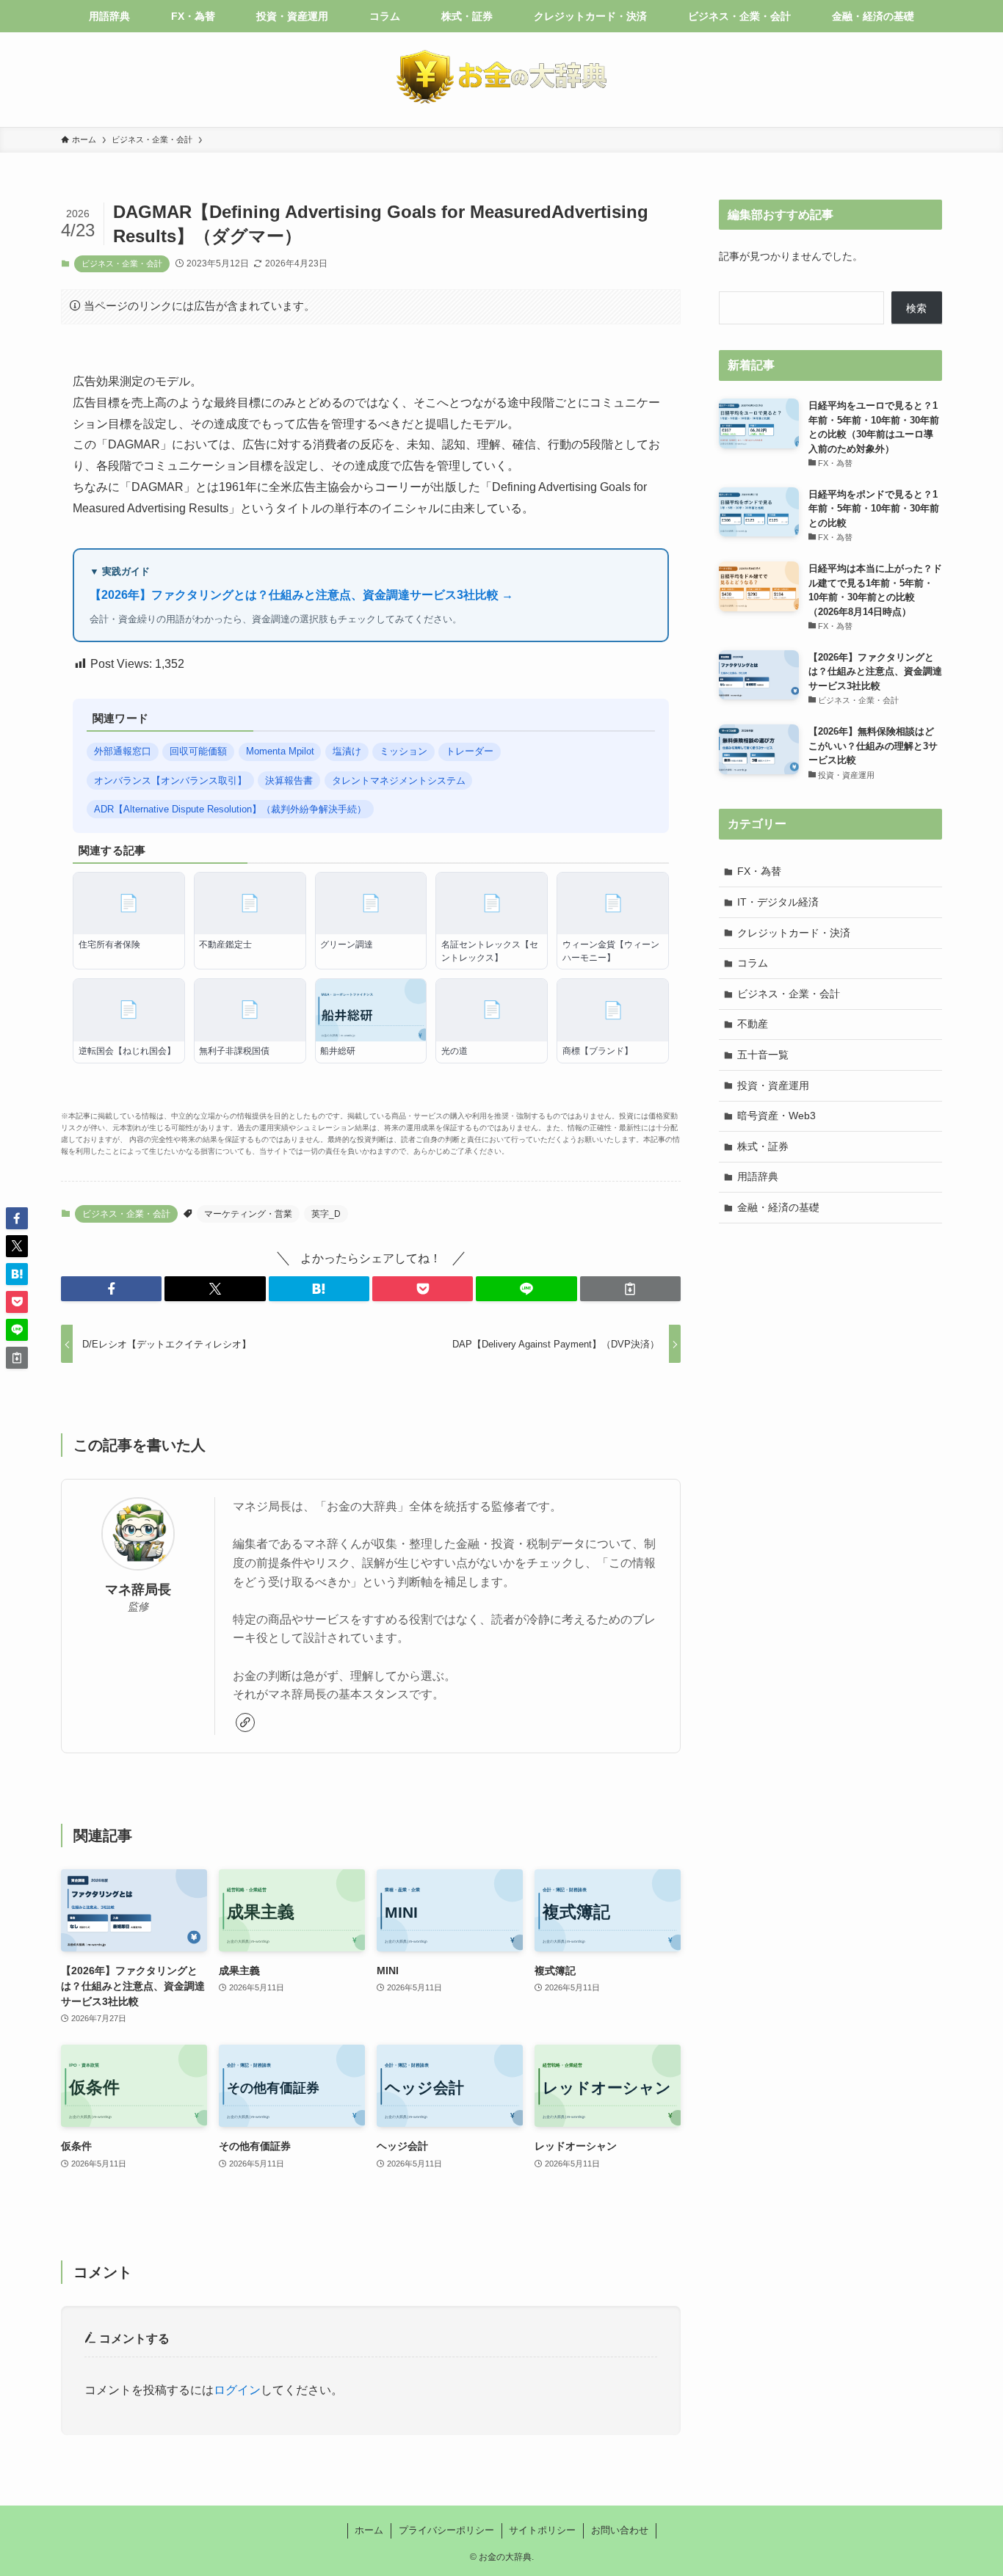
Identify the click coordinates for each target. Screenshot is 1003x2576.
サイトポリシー (542, 2530)
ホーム (369, 2530)
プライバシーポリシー (446, 2530)
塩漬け (347, 751)
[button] (111, 1289)
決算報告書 (289, 781)
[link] (245, 1722)
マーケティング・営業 (248, 1214)
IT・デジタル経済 (778, 902)
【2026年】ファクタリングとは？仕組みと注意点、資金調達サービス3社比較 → (301, 595)
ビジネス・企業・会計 (122, 263)
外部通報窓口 (123, 751)
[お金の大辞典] (501, 77)
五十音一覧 (763, 1055)
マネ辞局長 (138, 1590)
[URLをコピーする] (630, 1289)
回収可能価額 (198, 751)
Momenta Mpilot (280, 751)
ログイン (237, 2390)
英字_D (326, 1214)
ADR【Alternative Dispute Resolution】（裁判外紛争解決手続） (230, 809)
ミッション (403, 751)
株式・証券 (763, 1146)
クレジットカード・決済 (794, 933)
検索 (916, 308)
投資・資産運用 (773, 1085)
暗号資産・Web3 (776, 1116)
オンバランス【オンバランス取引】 (170, 781)
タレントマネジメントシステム (399, 781)
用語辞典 (758, 1176)
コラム (753, 963)
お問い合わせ (620, 2530)
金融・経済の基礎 (778, 1207)
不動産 (753, 1024)
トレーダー (470, 751)
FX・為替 (759, 871)
